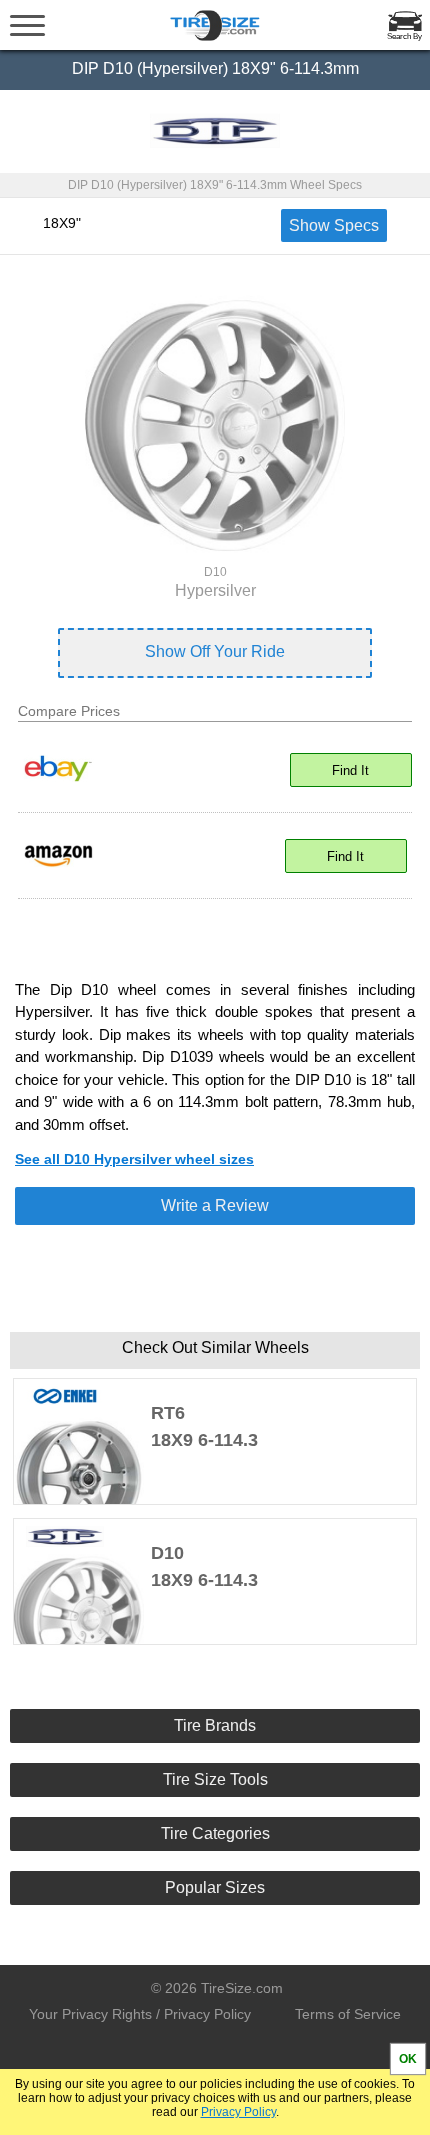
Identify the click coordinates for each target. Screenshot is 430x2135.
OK (408, 2059)
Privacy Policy (238, 2112)
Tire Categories (215, 1833)
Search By (404, 36)
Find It (350, 770)
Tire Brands (215, 1725)
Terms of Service (348, 2014)
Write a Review (215, 1205)
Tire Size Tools (215, 1779)
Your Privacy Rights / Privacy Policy (140, 2014)
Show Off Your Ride (215, 651)
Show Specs (334, 225)
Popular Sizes (215, 1887)
